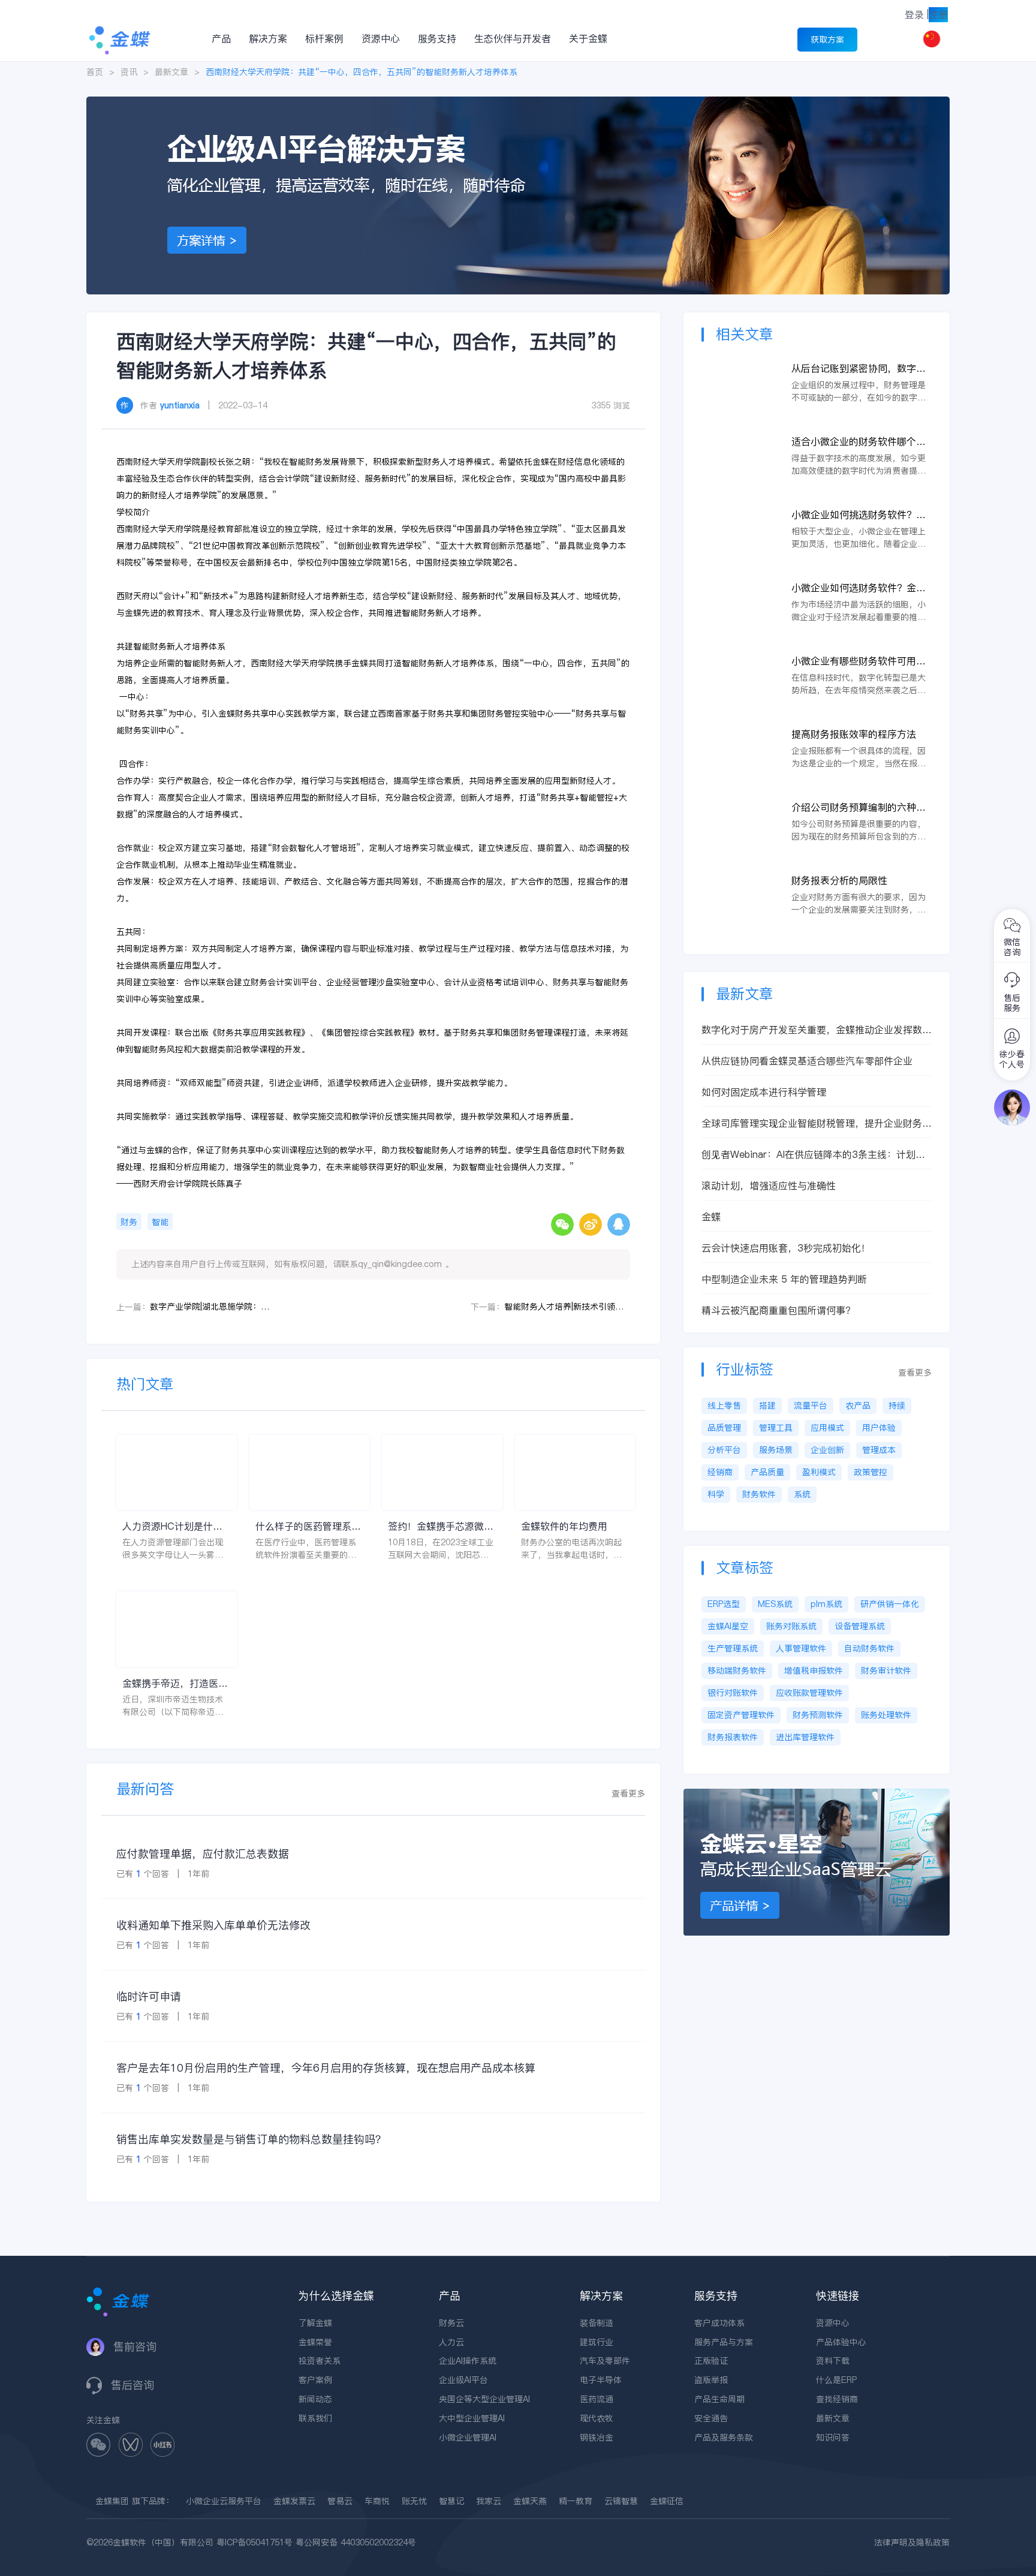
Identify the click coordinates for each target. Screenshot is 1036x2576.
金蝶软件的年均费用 (564, 1526)
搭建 (767, 1406)
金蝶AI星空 (728, 1626)
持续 (897, 1406)
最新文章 (171, 72)
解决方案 (268, 38)
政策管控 (871, 1472)
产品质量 (767, 1472)
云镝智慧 (621, 2501)
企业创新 (827, 1450)
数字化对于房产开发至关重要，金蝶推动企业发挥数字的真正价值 (817, 1030)
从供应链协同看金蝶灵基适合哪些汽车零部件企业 (807, 1061)
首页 (95, 72)
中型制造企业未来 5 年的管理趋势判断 (784, 1279)
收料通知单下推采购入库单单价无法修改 (213, 1925)
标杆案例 (324, 38)
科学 (716, 1494)
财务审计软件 (886, 1671)
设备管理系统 (860, 1626)
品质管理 (724, 1428)
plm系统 (826, 1604)
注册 (938, 14)
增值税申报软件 (814, 1671)
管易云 (340, 2501)
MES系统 (775, 1604)
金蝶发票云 (294, 2501)
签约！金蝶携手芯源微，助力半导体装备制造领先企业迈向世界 (441, 1526)
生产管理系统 (733, 1648)
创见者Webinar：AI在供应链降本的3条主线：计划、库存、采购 (813, 1155)
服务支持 (437, 38)
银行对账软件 (733, 1693)
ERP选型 (724, 1604)
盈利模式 (819, 1472)
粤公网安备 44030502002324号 (356, 2542)
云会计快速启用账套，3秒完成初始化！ (786, 1248)
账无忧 (414, 2501)
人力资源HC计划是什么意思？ (172, 1526)
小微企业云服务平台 (224, 2501)
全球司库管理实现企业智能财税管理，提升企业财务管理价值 (817, 1123)
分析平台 (724, 1450)
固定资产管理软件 (741, 1715)
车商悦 (377, 2501)
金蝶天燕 (530, 2501)
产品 (221, 38)
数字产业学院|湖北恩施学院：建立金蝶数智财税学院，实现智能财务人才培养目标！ (213, 1307)
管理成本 (879, 1450)
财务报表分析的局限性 (839, 880)
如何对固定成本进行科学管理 (764, 1092)
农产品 (858, 1406)
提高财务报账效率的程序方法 (854, 734)
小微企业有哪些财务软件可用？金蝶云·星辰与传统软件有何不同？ (859, 661)
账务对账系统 (791, 1626)
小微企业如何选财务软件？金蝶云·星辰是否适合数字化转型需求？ (859, 588)
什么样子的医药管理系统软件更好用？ (308, 1526)
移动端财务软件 (737, 1671)
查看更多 (628, 1793)
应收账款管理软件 (809, 1693)
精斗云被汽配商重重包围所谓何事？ (778, 1310)
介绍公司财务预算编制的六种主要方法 (859, 807)
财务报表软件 (733, 1737)
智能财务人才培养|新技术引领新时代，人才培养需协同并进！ (567, 1307)
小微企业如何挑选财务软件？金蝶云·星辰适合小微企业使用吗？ (861, 515)
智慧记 (451, 2501)
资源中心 (381, 38)
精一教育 (576, 2501)
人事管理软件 (801, 1648)
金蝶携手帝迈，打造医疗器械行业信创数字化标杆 (175, 1683)
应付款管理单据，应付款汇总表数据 (203, 1854)
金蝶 (711, 1217)
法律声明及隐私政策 (912, 2542)
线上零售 (724, 1406)
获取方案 (827, 40)
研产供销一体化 (890, 1604)
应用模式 (827, 1428)
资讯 (129, 72)
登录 (914, 14)
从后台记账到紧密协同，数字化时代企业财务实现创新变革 (859, 368)
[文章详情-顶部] (518, 103)
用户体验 (879, 1428)
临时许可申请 (149, 1996)
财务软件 (759, 1494)
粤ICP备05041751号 (255, 2542)
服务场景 (776, 1450)
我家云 (489, 2501)
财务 (129, 1222)
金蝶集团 (112, 2501)
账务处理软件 (886, 1715)
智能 (160, 1222)
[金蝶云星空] (817, 1795)
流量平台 (811, 1406)
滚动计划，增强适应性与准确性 (769, 1185)
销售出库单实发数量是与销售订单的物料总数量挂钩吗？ (251, 2139)
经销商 (720, 1472)
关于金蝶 (588, 38)
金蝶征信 (667, 2501)
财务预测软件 (818, 1715)
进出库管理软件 (805, 1737)
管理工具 (776, 1428)
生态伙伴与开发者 (513, 38)
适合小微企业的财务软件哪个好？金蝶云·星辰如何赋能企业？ (861, 442)
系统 (802, 1494)
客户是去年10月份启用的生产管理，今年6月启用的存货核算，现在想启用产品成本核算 (326, 2068)
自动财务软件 (869, 1648)
